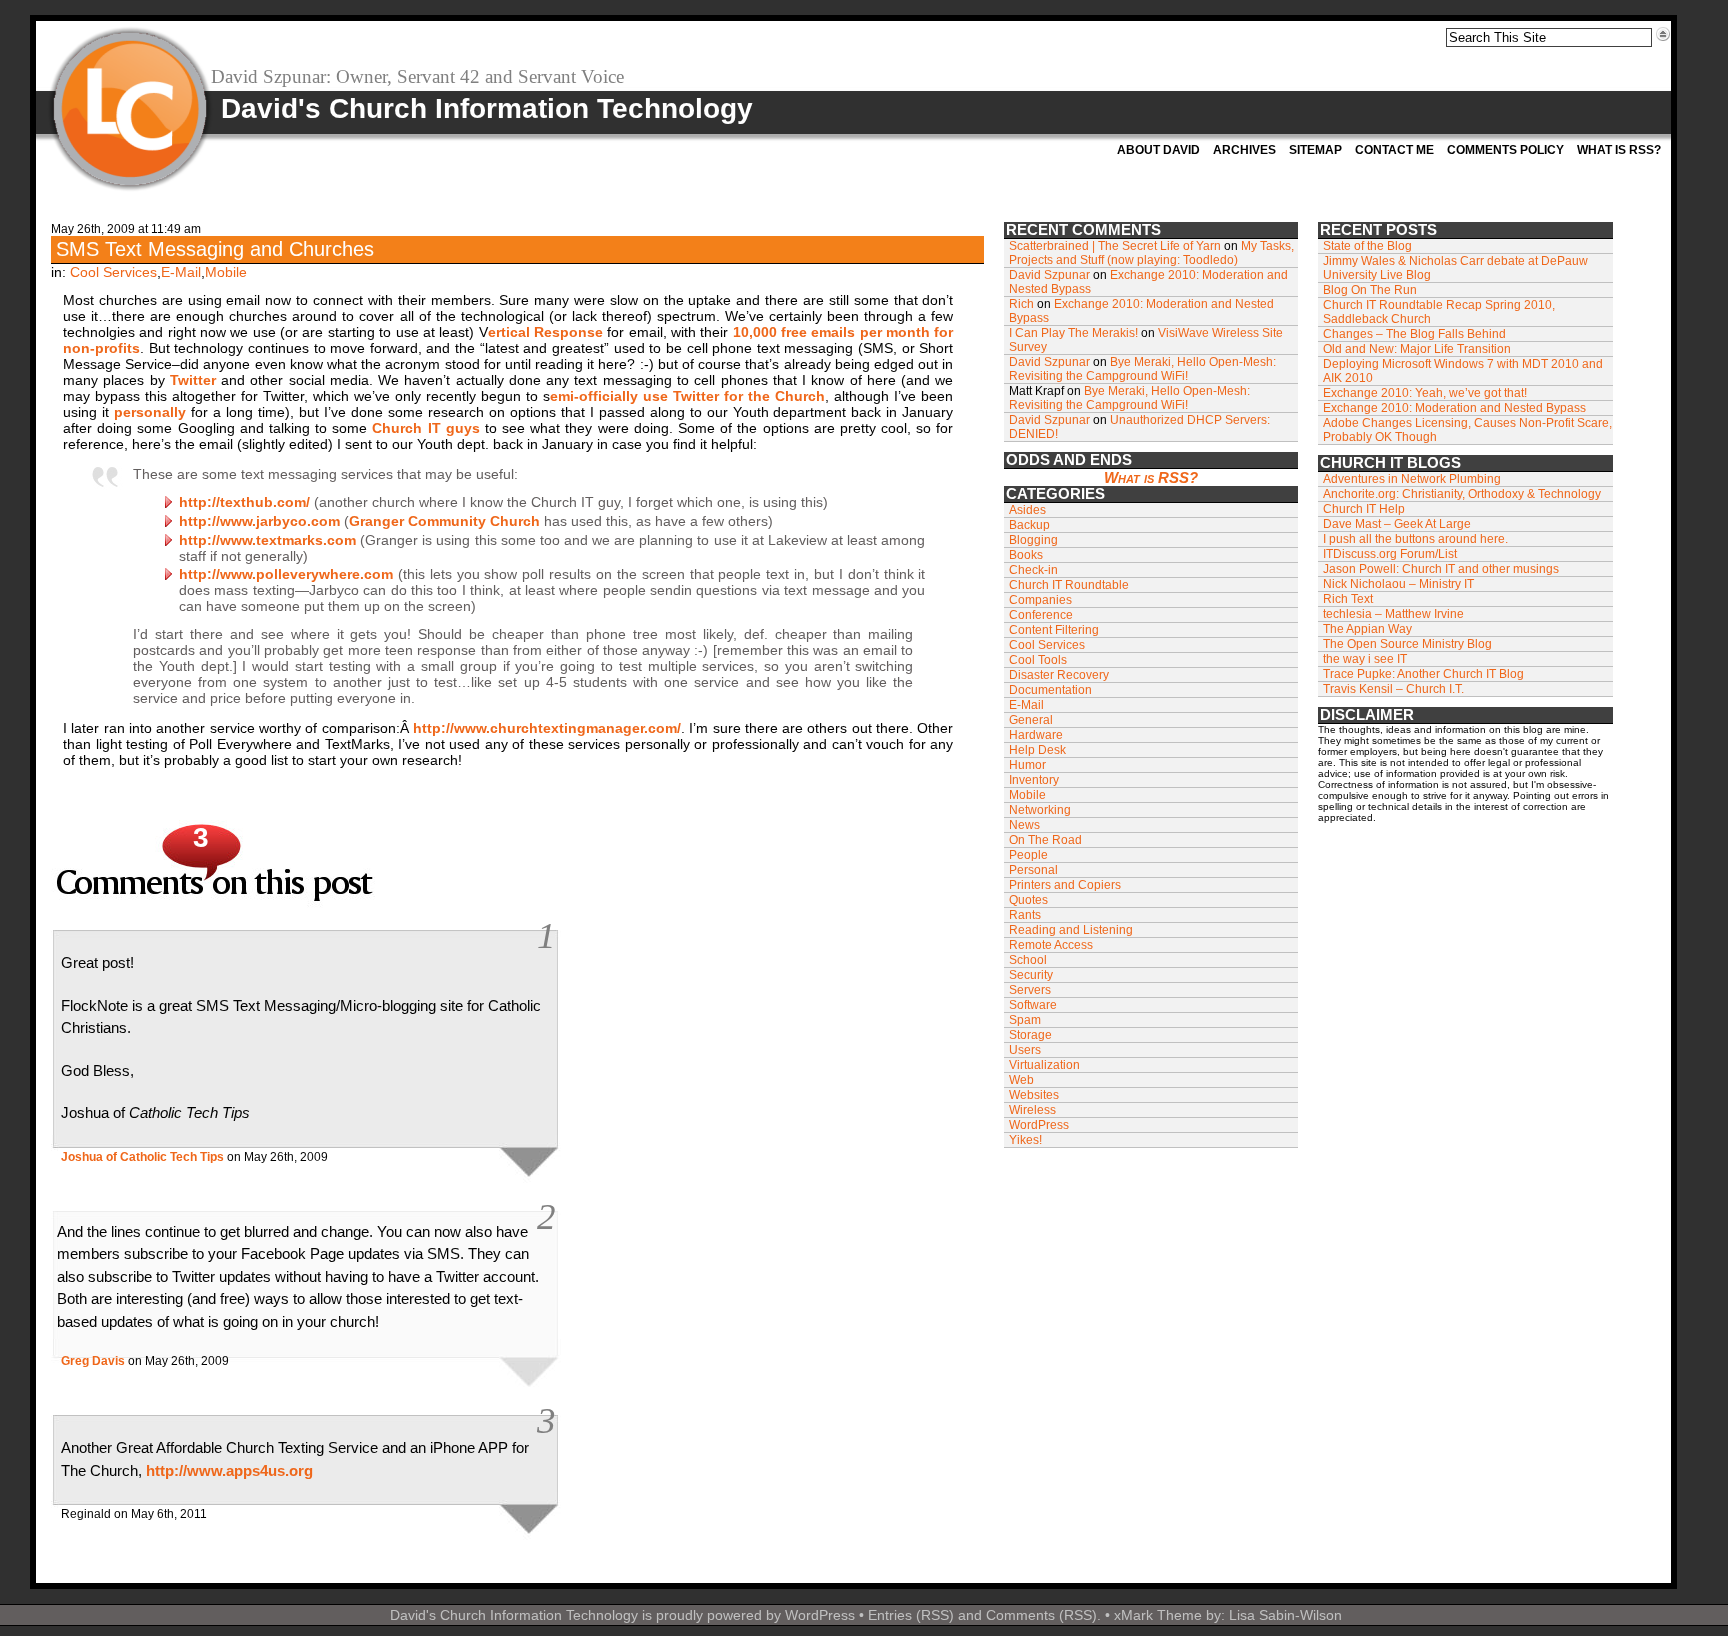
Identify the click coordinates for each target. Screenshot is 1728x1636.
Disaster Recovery (1059, 675)
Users (1025, 1050)
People (1028, 855)
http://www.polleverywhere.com (286, 574)
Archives (1244, 150)
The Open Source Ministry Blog (1407, 644)
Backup (1029, 525)
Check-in (1033, 570)
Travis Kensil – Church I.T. (1393, 689)
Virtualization (1044, 1065)
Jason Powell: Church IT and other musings (1441, 569)
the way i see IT (1365, 659)
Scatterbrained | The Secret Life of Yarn (1115, 246)
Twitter (193, 380)
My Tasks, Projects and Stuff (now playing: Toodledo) (1151, 253)
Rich (1021, 304)
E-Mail (181, 272)
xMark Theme (1158, 1615)
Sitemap (1315, 150)
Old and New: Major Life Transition (1417, 349)
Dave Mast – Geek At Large (1397, 524)
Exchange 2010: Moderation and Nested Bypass (1454, 408)
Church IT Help (1364, 509)
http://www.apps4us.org (229, 1470)
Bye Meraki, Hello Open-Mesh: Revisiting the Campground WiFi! (1142, 369)
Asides (1027, 510)
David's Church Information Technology (487, 108)
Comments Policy (1505, 150)
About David (1158, 150)
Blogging (1033, 540)
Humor (1027, 765)
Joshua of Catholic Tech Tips (142, 1157)
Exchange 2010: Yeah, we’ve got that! (1425, 393)
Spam (1025, 1020)
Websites (1034, 1095)
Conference (1041, 615)
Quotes (1028, 900)
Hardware (1036, 735)
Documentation (1050, 690)
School (1028, 960)
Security (1031, 975)
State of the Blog (1367, 246)
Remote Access (1051, 945)
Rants (1025, 915)
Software (1033, 1005)
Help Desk (1037, 750)
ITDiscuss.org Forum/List (1390, 554)
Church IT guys (425, 428)
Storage (1030, 1035)
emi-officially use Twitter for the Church (687, 396)
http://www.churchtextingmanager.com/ (547, 728)
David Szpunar (1049, 275)
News (1024, 825)
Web (1021, 1080)
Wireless (1032, 1110)
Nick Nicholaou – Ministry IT (1398, 584)
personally (150, 412)
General (1031, 720)
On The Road (1045, 840)
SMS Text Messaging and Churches (215, 249)
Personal (1033, 870)
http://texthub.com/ (244, 502)
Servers (1030, 990)
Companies (1040, 600)
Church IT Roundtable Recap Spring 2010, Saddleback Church (1439, 312)
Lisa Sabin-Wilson (1285, 1615)
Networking (1040, 810)
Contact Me (1394, 150)
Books (1026, 555)
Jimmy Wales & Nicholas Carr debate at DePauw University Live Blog (1455, 268)
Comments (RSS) (1041, 1615)
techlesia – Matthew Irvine (1393, 614)
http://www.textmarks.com (267, 540)
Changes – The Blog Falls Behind (1414, 334)
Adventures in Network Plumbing (1412, 479)
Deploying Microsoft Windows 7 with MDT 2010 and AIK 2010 (1463, 371)
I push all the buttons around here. (1415, 539)
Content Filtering (1054, 630)
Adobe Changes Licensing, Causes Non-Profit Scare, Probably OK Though (1467, 430)
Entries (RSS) (911, 1615)
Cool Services (113, 272)
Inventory (1034, 780)
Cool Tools (1038, 660)
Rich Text (1348, 599)
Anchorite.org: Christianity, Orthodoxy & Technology (1462, 494)
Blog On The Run (1370, 290)
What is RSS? (1619, 150)
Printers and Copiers (1065, 885)
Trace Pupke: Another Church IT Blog (1423, 674)
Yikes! (1025, 1140)
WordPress (1039, 1125)
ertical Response (545, 332)
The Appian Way (1367, 629)
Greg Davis (93, 1361)
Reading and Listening (1071, 930)
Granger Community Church (444, 521)
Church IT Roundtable (1069, 585)
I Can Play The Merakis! (1073, 333)
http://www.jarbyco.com (259, 521)
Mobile (226, 272)
